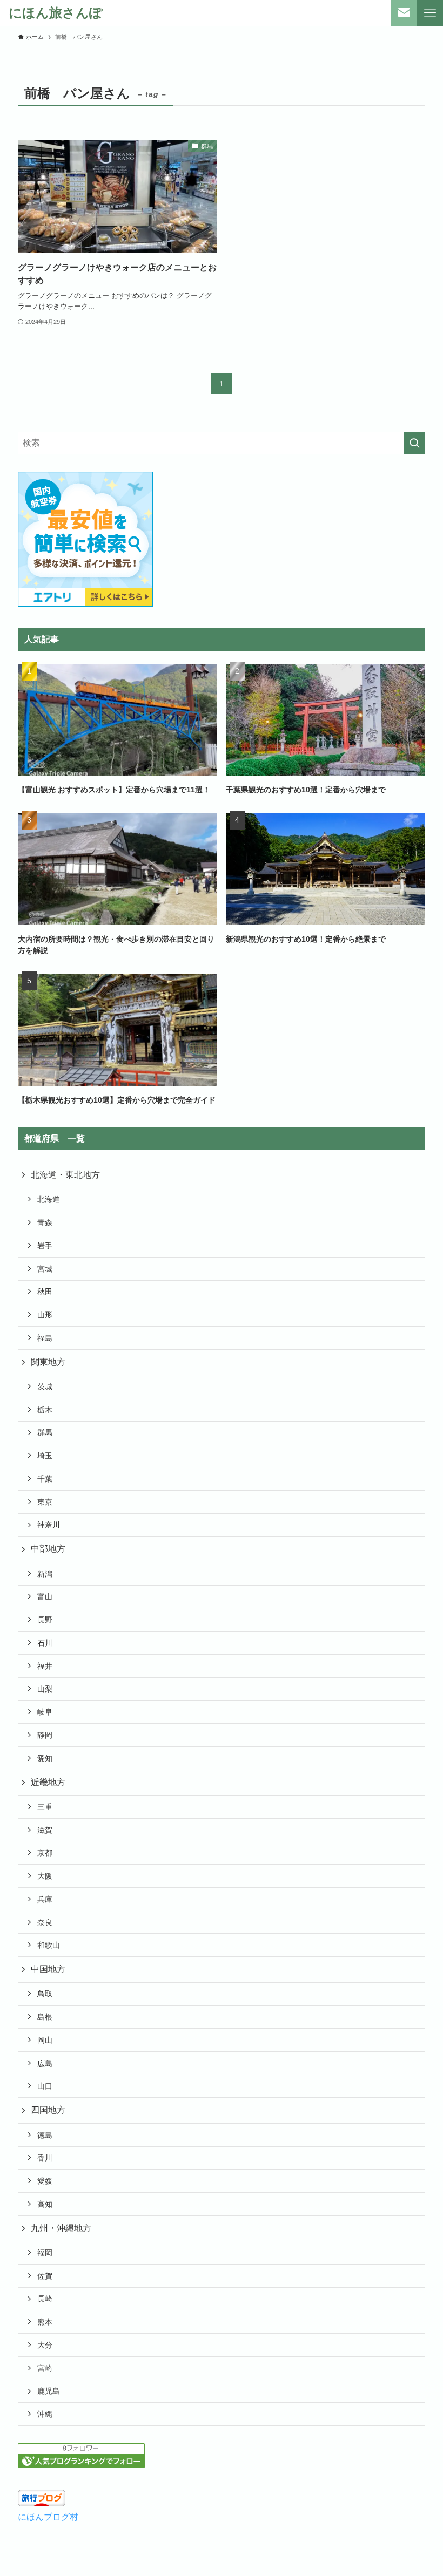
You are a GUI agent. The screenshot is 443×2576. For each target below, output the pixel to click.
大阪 (45, 1876)
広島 (45, 2063)
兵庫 (45, 1899)
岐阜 (45, 1712)
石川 (45, 1643)
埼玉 (45, 1456)
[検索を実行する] (414, 443)
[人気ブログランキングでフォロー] (81, 2465)
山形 (45, 1315)
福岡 (45, 2253)
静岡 (45, 1735)
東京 (45, 1502)
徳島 (45, 2135)
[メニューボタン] (430, 13)
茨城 (45, 1386)
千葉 (45, 1479)
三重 (45, 1807)
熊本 (45, 2322)
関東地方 (48, 1362)
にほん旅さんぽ (56, 13)
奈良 (45, 1922)
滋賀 (45, 1830)
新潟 (45, 1574)
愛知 (45, 1758)
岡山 (45, 2040)
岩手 (45, 1246)
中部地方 (48, 1549)
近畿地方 (48, 1782)
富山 (45, 1596)
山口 (45, 2086)
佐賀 (45, 2276)
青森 (45, 1222)
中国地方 (48, 1969)
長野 (45, 1620)
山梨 (45, 1689)
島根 (45, 2017)
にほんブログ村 (48, 2517)
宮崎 (45, 2368)
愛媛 (45, 2181)
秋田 (45, 1292)
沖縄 (45, 2414)
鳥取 (45, 1994)
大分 (45, 2345)
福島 (45, 1338)
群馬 (45, 1432)
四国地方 (48, 2110)
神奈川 (49, 1525)
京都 (45, 1853)
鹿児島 (49, 2391)
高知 (45, 2204)
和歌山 (49, 1945)
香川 (45, 2158)
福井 (45, 1666)
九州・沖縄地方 (61, 2228)
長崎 (45, 2299)
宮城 (45, 1269)
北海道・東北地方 (65, 1175)
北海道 (49, 1199)
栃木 (45, 1410)
